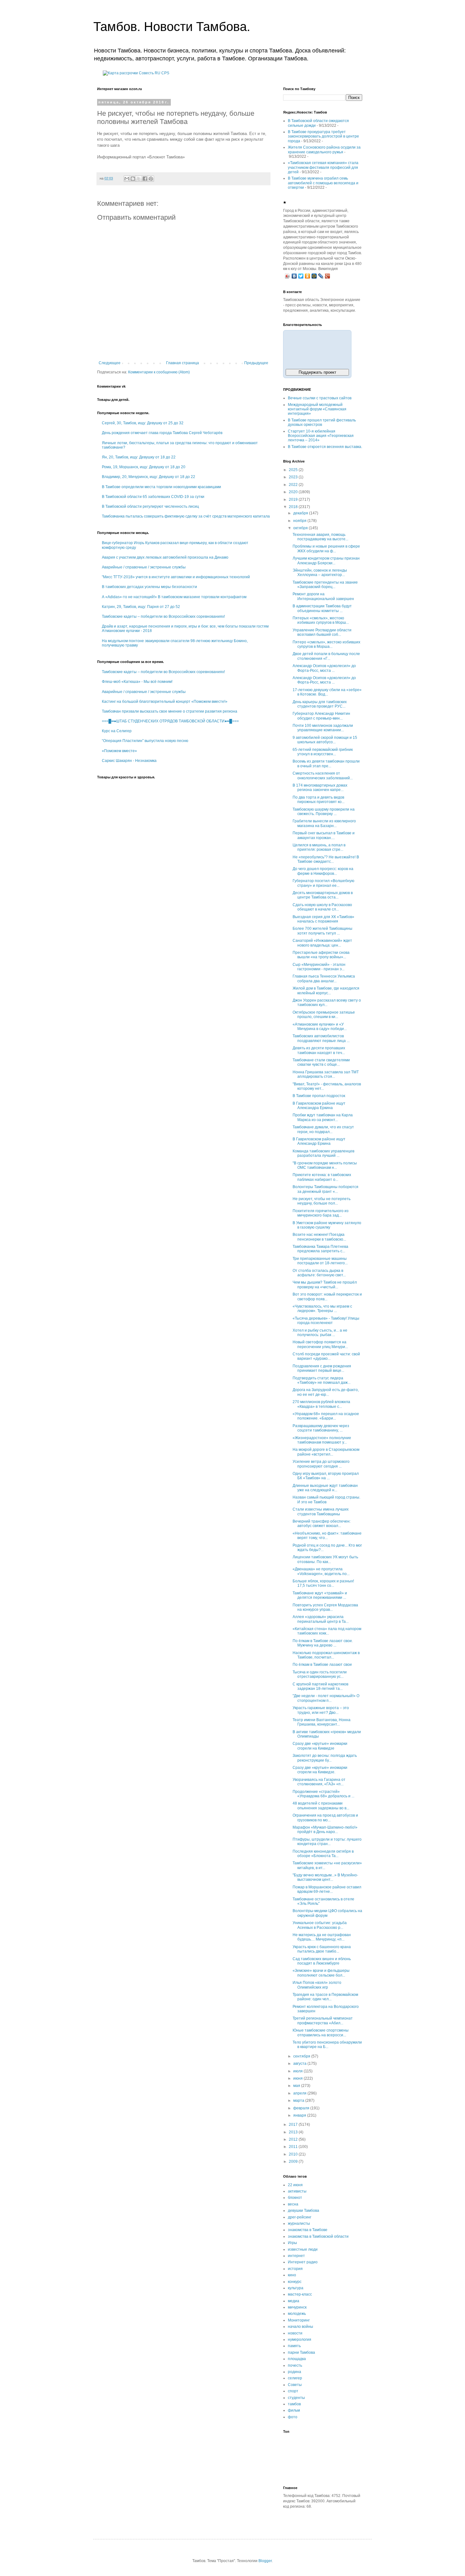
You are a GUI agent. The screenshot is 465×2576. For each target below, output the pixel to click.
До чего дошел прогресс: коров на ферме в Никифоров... (323, 871)
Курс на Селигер (117, 731)
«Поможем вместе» (119, 751)
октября (301, 528)
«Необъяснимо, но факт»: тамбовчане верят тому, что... (327, 1536)
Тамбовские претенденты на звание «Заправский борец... (325, 585)
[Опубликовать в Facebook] (145, 179)
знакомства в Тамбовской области (318, 2236)
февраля (302, 2108)
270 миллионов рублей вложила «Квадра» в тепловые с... (321, 1404)
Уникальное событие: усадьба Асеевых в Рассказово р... (320, 1925)
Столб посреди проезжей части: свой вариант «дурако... (326, 1356)
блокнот (295, 2198)
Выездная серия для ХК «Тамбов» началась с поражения (323, 919)
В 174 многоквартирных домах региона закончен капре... (320, 788)
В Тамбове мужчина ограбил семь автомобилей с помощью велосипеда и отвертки (323, 183)
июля (298, 2071)
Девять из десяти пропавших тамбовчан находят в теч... (319, 1050)
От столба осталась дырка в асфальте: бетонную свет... (319, 1273)
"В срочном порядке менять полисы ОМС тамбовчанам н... (325, 1165)
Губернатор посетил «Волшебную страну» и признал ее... (323, 883)
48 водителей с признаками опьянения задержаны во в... (321, 1806)
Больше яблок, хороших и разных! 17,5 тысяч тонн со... (323, 1583)
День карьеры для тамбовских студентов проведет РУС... (320, 704)
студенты (296, 2398)
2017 (294, 2125)
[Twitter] (301, 276)
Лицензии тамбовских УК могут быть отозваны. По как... (325, 1559)
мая (297, 2086)
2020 (294, 492)
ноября (300, 521)
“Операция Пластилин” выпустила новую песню (145, 741)
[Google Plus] (328, 276)
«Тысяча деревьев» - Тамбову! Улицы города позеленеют (326, 1321)
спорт (293, 2391)
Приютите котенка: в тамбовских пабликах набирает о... (322, 1177)
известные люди (303, 2249)
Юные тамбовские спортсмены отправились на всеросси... (321, 2033)
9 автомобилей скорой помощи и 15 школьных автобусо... (325, 740)
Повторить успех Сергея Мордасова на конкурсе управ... (325, 1607)
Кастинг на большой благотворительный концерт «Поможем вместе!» (165, 702)
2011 (294, 2147)
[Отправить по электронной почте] (127, 179)
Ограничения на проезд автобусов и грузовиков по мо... (325, 1818)
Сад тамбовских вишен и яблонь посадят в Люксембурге (322, 1961)
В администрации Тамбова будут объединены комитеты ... (322, 608)
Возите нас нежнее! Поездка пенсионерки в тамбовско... (319, 1237)
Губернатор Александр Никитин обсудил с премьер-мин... (321, 716)
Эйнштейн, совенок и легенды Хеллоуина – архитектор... (320, 573)
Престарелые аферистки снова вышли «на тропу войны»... (321, 955)
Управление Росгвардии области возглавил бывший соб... (322, 632)
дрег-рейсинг (300, 2217)
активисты (297, 2191)
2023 (294, 477)
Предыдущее (256, 363)
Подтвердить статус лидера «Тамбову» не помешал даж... (322, 1380)
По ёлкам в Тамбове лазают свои (322, 1665)
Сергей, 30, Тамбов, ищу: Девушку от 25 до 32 (143, 423)
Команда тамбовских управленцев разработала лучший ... (323, 1153)
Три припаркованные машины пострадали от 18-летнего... (320, 1261)
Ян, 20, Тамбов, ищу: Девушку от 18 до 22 (139, 457)
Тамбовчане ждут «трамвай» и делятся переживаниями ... (320, 1595)
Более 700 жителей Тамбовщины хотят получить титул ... (322, 931)
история (295, 2269)
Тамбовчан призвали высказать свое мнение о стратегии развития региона (170, 711)
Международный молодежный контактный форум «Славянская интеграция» (317, 409)
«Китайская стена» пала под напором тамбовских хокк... (327, 1631)
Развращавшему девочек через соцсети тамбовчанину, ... (321, 1428)
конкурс (295, 2282)
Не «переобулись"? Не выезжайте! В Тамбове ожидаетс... (326, 859)
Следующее (110, 363)
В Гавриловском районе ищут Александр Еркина (319, 1141)
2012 (294, 2139)
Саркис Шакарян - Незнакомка (129, 761)
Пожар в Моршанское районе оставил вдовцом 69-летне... (327, 1889)
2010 (294, 2154)
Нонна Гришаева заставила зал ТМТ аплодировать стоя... (326, 1074)
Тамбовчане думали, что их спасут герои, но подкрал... (323, 1129)
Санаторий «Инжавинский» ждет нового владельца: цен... (322, 943)
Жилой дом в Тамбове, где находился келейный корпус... (326, 991)
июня (298, 2078)
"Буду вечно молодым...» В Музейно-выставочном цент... (325, 1877)
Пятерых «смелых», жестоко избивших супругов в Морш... (321, 620)
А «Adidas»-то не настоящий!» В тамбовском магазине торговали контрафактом (174, 597)
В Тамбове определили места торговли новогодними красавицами (161, 487)
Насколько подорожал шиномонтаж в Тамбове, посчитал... (326, 1655)
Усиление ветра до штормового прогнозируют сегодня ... (321, 1464)
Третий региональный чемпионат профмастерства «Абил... (323, 2021)
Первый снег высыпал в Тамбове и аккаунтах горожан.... (324, 835)
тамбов (294, 2404)
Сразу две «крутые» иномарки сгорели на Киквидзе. (320, 1770)
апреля (300, 2093)
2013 (294, 2132)
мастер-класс (300, 2294)
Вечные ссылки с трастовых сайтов (320, 398)
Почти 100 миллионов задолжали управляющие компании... (323, 728)
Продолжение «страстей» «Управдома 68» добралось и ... (323, 1794)
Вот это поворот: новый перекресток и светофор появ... (327, 1297)
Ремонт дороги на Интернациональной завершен (323, 596)
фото (293, 2417)
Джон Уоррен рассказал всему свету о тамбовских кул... (327, 1003)
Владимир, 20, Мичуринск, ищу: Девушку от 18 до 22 (149, 477)
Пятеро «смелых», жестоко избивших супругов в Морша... (326, 644)
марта (299, 2101)
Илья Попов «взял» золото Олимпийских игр (317, 1985)
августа (300, 2064)
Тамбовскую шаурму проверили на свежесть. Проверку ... (324, 812)
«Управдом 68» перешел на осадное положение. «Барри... (326, 1416)
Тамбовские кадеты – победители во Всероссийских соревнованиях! (163, 616)
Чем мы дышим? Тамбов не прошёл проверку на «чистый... (325, 1285)
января (300, 2115)
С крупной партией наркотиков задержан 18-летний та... (320, 1686)
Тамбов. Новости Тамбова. (172, 27)
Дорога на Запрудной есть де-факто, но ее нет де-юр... (326, 1392)
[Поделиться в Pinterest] (151, 179)
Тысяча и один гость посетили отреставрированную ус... (320, 1674)
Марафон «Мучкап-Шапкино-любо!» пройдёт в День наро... (325, 1830)
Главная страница (183, 363)
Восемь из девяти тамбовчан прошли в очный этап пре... (326, 764)
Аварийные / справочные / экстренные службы (144, 567)
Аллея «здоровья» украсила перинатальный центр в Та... (321, 1619)
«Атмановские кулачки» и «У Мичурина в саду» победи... (320, 1027)
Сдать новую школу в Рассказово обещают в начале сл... (322, 907)
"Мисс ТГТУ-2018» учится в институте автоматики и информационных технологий (176, 577)
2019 (294, 500)
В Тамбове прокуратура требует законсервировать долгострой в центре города (323, 136)
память (294, 2346)
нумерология (300, 2340)
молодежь (297, 2314)
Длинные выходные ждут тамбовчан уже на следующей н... (325, 1488)
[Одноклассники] (308, 276)
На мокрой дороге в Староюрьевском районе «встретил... (326, 1452)
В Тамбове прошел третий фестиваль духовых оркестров (322, 422)
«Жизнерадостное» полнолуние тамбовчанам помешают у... (322, 1440)
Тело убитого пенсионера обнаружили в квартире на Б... (327, 2045)
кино (292, 2275)
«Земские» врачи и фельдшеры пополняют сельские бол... (321, 1973)
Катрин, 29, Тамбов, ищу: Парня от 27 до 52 (141, 607)
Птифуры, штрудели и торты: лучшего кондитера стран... (327, 1842)
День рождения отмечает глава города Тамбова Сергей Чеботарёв (162, 433)
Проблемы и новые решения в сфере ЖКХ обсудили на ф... (326, 549)
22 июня (295, 2185)
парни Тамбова (301, 2352)
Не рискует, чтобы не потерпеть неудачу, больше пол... (322, 1201)
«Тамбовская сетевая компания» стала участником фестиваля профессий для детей (323, 167)
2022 (294, 485)
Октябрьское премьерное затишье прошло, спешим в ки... (324, 1015)
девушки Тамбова (304, 2211)
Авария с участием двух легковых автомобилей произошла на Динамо (165, 557)
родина (294, 2372)
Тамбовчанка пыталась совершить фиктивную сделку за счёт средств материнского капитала (186, 516)
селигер (295, 2378)
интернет (296, 2256)
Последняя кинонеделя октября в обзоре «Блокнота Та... (323, 1854)
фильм (294, 2410)
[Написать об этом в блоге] (133, 179)
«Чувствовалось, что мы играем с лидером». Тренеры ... (322, 1309)
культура (296, 2288)
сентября (302, 2056)
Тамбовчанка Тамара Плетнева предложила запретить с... (320, 1249)
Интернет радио (303, 2262)
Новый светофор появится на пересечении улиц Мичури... (320, 1344)
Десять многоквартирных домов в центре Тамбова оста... (323, 895)
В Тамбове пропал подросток (319, 1096)
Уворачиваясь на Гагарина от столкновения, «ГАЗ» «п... (319, 1782)
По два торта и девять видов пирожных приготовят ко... (319, 800)
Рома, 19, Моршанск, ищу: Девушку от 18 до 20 (144, 467)
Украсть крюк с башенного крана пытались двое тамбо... (322, 1949)
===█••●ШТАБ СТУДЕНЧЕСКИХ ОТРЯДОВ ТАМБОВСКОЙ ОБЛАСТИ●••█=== (170, 721)
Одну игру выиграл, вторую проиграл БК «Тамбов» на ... (326, 1476)
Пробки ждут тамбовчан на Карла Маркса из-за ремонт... (323, 1117)
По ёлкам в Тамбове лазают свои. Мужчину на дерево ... (323, 1643)
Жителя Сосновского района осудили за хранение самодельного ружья (324, 150)
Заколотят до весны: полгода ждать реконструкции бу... (325, 1758)
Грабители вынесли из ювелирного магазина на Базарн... (324, 823)
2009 (294, 2162)
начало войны (301, 2327)
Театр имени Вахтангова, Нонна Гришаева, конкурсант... (322, 1722)
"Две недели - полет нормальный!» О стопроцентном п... (326, 1698)
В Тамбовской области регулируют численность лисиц (150, 506)
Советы (295, 2385)
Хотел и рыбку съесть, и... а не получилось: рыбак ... (320, 1333)
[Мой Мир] (314, 276)
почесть (295, 2365)
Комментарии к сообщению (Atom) (159, 372)
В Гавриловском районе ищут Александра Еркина (319, 1106)
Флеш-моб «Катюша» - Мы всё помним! (137, 682)
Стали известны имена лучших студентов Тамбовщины (321, 1512)
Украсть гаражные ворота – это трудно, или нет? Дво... (321, 1710)
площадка (297, 2359)
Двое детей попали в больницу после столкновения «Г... (326, 656)
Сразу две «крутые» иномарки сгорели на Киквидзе (320, 1746)
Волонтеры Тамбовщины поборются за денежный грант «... (325, 1189)
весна (293, 2204)
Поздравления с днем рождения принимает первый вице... (322, 1368)
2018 (294, 507)
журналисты (299, 2223)
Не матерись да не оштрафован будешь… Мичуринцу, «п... (322, 1937)
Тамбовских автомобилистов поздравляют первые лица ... (321, 1038)
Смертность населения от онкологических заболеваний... (323, 776)
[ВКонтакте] (294, 276)
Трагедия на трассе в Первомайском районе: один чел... (325, 1997)
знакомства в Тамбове (308, 2230)
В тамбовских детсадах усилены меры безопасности (149, 587)
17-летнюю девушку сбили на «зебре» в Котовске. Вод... (327, 692)
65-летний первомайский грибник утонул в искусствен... (323, 752)
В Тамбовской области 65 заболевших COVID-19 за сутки (153, 497)
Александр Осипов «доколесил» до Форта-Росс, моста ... (324, 668)
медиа (294, 2301)
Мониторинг (299, 2320)
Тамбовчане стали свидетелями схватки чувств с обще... (321, 1062)
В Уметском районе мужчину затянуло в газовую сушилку (327, 1225)
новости (295, 2333)
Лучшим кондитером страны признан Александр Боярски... (326, 561)
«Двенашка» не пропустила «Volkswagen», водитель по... (321, 1571)
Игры (292, 2243)
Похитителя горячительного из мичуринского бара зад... (321, 1213)
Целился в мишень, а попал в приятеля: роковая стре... (319, 847)
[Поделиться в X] (139, 179)
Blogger (265, 2561)
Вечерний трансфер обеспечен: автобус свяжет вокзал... (322, 1524)
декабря (301, 513)
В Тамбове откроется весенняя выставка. (325, 447)
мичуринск (297, 2307)
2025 (294, 470)
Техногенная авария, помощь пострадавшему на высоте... (320, 537)
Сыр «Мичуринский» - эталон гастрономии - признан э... (319, 967)
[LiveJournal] (321, 276)
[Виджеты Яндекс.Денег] (317, 348)
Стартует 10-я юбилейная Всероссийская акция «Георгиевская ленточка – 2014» (321, 436)
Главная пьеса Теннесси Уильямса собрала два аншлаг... (324, 978)
